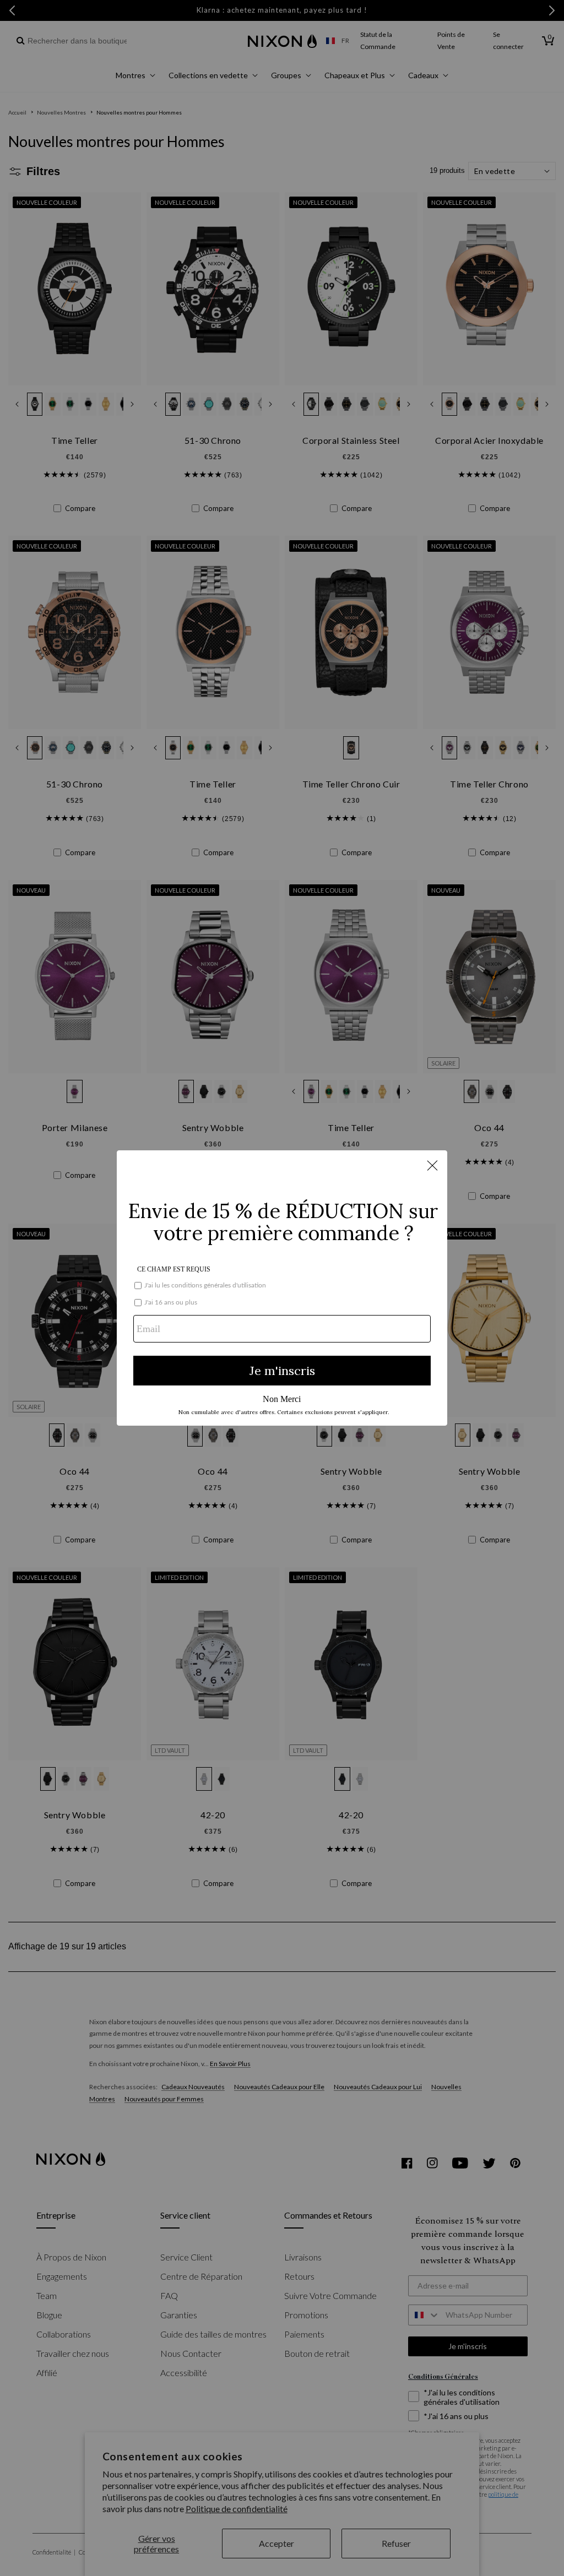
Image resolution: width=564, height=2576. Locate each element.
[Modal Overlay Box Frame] (282, 1288)
